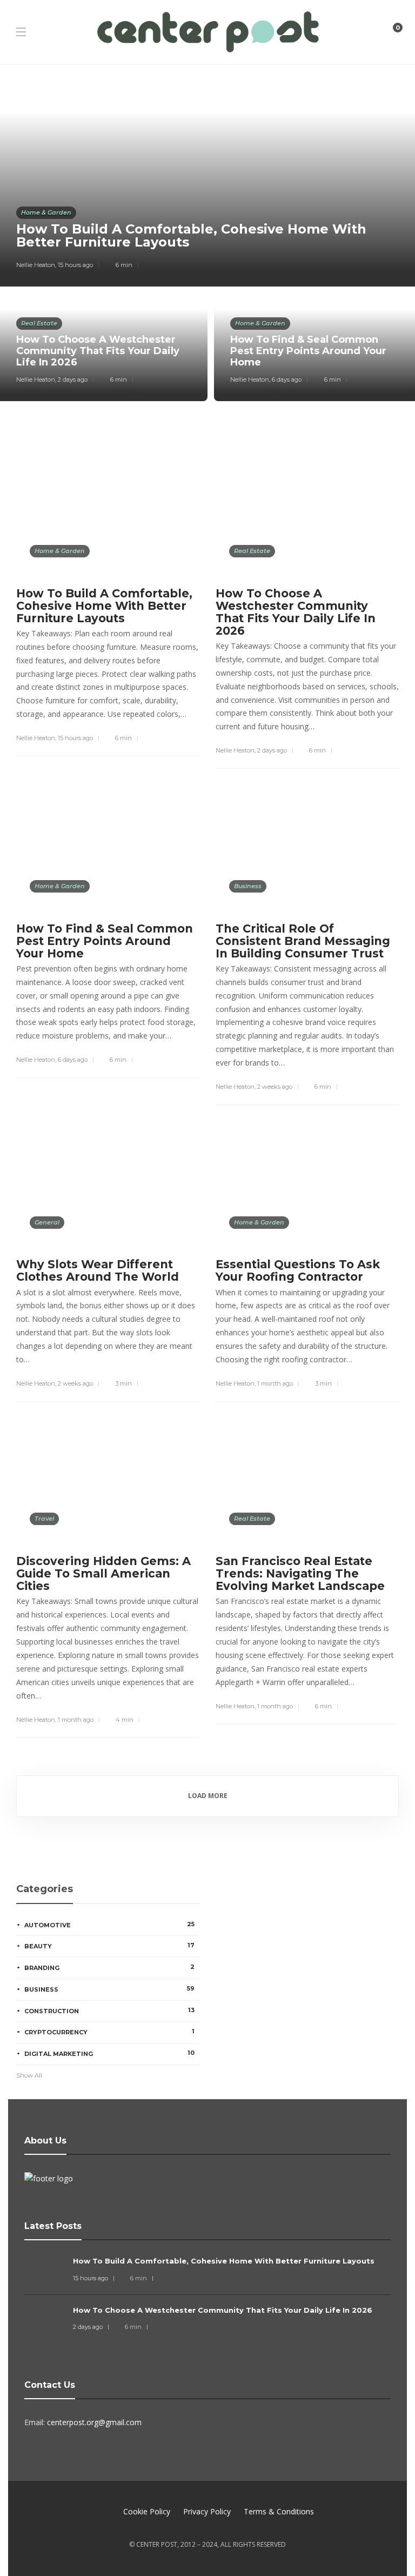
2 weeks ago (275, 1087)
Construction (109, 2011)
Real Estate (39, 323)
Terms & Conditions (279, 2511)
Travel (44, 1519)
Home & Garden (46, 212)
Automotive (109, 1925)
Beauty (109, 1946)
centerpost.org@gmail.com (94, 2422)
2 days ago (73, 380)
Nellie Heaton (36, 265)
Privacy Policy (207, 2511)
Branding (109, 1967)
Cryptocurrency (109, 2032)
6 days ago (287, 380)
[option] (207, 241)
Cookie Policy (147, 2511)
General (47, 1222)
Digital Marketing (109, 2053)
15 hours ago (75, 265)
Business (248, 886)
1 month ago (275, 1383)
